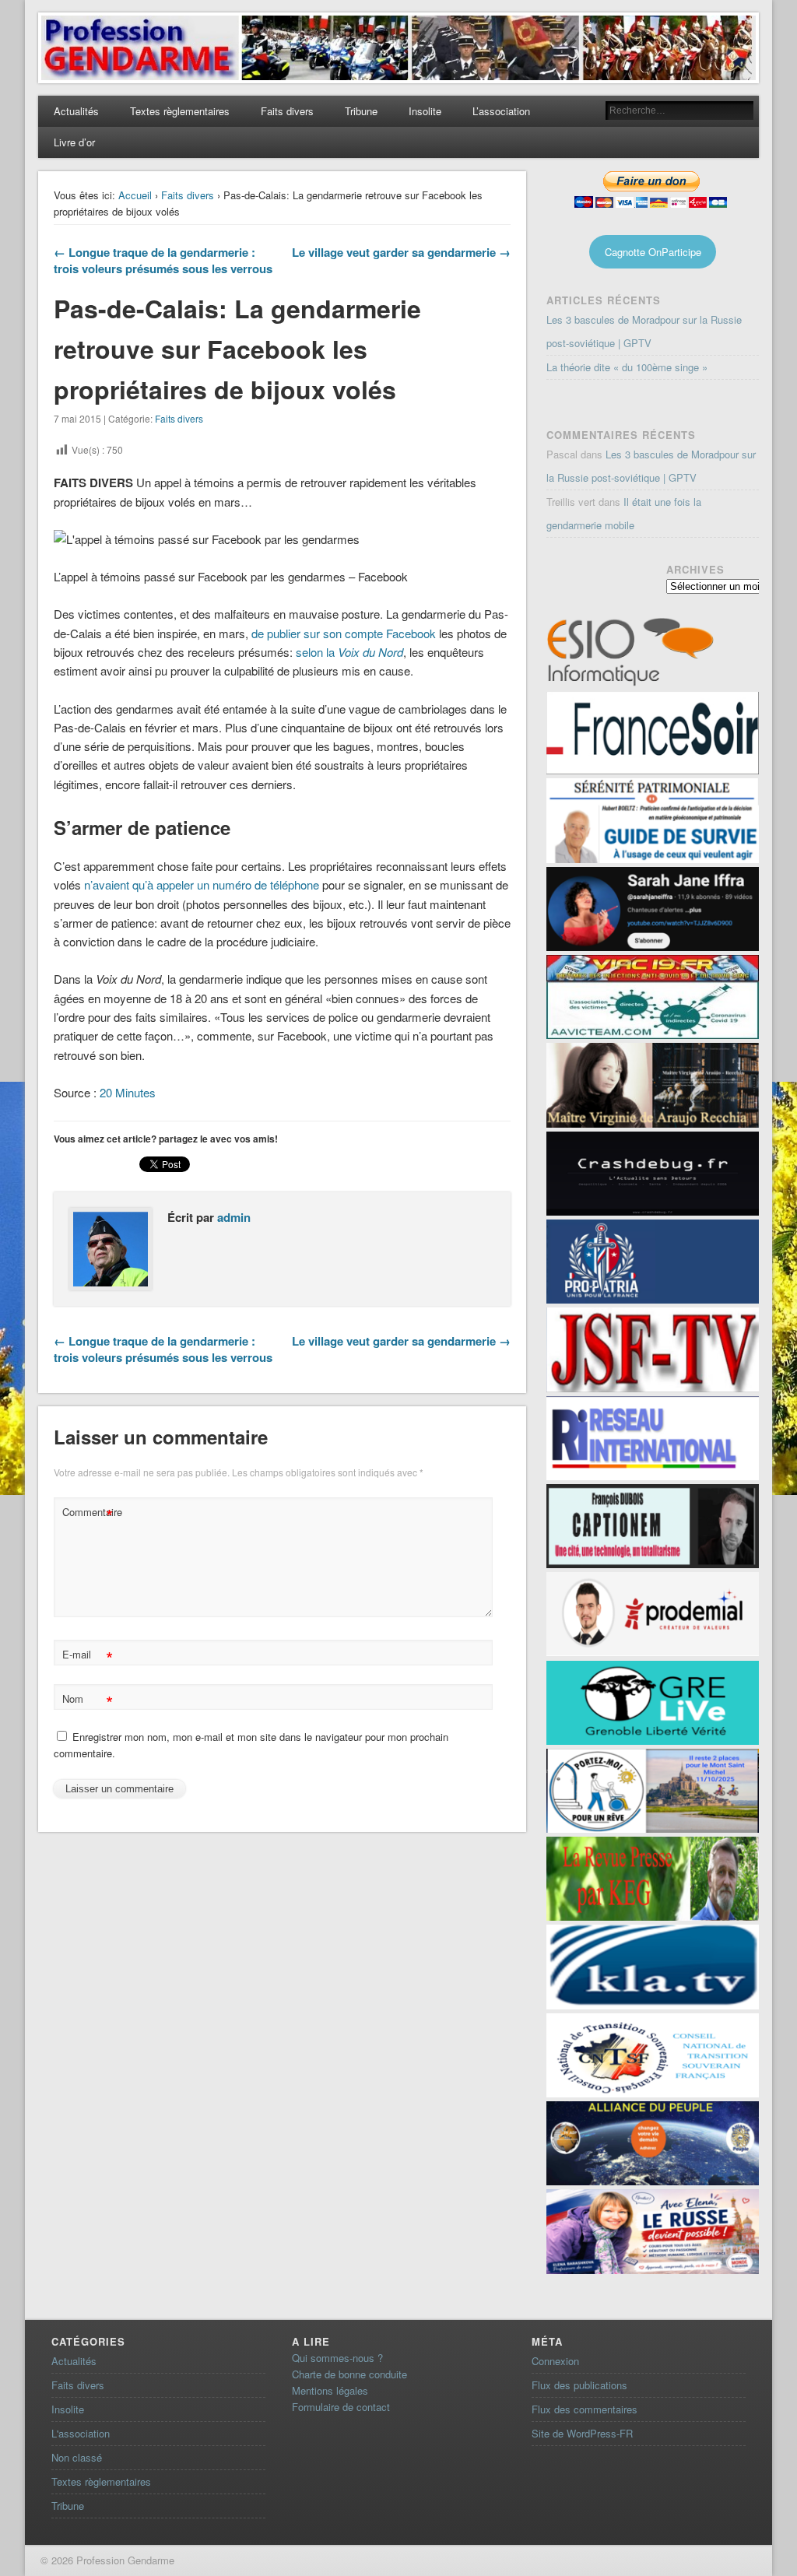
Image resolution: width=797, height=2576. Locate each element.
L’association (501, 111)
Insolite (425, 111)
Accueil (135, 195)
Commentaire (90, 1514)
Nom (88, 1701)
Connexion (555, 2361)
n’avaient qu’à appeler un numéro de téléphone (202, 884)
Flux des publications (579, 2385)
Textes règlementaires (180, 111)
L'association (81, 2433)
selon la (349, 652)
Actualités (76, 111)
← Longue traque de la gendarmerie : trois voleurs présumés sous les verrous (163, 260)
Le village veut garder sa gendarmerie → (401, 252)
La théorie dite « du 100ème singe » (627, 367)
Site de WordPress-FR (582, 2433)
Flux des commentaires (585, 2409)
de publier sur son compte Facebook (344, 633)
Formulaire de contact (341, 2407)
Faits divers (287, 111)
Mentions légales (330, 2390)
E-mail (88, 1657)
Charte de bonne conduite (349, 2374)
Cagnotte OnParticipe (653, 252)
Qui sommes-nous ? (337, 2358)
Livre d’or (74, 142)
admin (234, 1217)
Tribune (361, 111)
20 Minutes (128, 1092)
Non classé (77, 2457)
